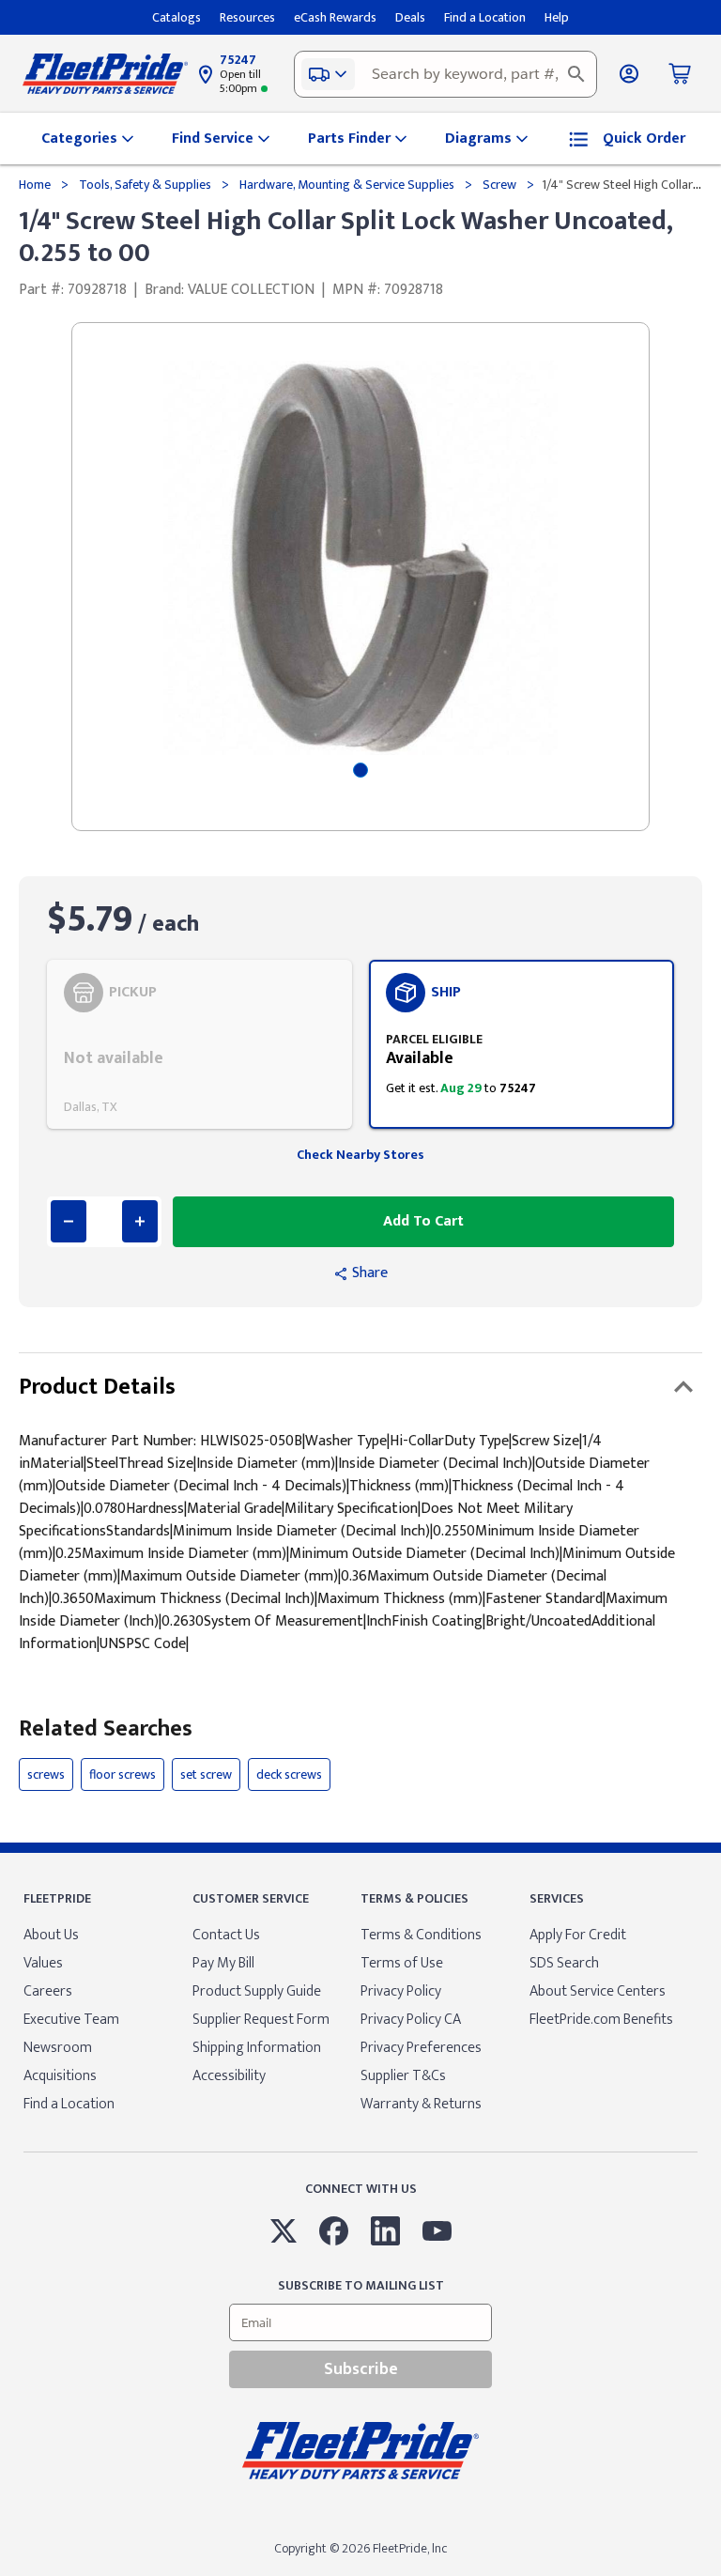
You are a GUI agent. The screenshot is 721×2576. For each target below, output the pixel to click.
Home (36, 185)
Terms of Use (402, 1963)
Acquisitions (60, 2076)
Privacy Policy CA (411, 2020)
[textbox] (445, 74)
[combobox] (445, 74)
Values (43, 1963)
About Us (51, 1935)
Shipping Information (257, 2048)
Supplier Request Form (261, 2020)
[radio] (199, 1044)
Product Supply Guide (257, 1991)
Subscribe (361, 2369)
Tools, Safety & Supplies (145, 185)
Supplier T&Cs (403, 2076)
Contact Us (226, 1935)
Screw (499, 185)
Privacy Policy (401, 1991)
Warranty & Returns (421, 2104)
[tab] (360, 770)
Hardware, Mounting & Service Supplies (347, 185)
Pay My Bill (223, 1963)
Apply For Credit (578, 1935)
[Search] (576, 74)
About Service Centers (598, 1991)
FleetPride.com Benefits (601, 2020)
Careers (48, 1991)
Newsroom (58, 2048)
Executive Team (71, 2020)
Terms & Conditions (421, 1935)
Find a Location (69, 2104)
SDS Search (564, 1963)
